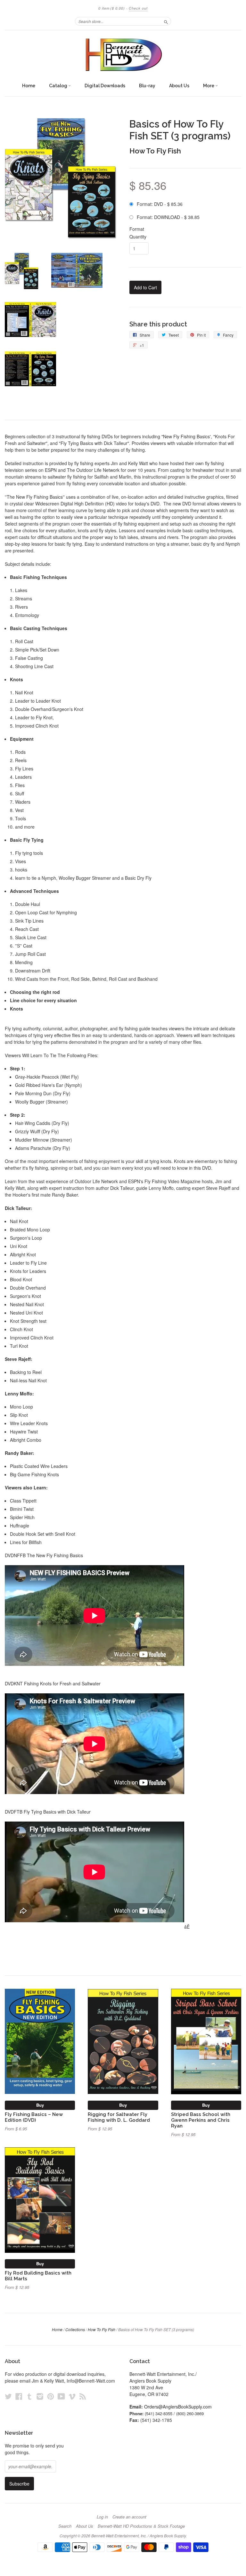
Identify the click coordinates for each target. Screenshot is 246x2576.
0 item (112, 8)
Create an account (129, 2517)
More (209, 86)
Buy (40, 2105)
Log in (102, 2517)
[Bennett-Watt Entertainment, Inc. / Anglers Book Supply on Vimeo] (72, 2396)
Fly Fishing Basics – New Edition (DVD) (34, 2117)
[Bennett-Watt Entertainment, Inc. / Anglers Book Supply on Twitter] (8, 2396)
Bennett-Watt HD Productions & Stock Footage (141, 2526)
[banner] (123, 55)
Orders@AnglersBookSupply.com (178, 2407)
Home (29, 86)
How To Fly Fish (155, 151)
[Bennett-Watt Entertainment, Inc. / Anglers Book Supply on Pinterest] (51, 2396)
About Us (179, 86)
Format (137, 229)
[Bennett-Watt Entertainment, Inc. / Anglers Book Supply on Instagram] (40, 2396)
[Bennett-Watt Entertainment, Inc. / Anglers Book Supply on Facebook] (19, 2396)
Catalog (59, 86)
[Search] (166, 21)
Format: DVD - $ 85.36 (160, 204)
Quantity (138, 237)
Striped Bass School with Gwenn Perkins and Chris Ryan (201, 2120)
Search (65, 2526)
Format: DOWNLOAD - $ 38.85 (168, 217)
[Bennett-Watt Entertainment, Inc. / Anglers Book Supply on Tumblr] (29, 2396)
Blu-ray (147, 86)
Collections (75, 2329)
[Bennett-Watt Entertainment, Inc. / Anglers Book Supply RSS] (83, 2396)
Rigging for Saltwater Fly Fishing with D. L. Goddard (119, 2117)
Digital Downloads (105, 86)
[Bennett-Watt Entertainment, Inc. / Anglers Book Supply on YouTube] (61, 2396)
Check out (138, 8)
